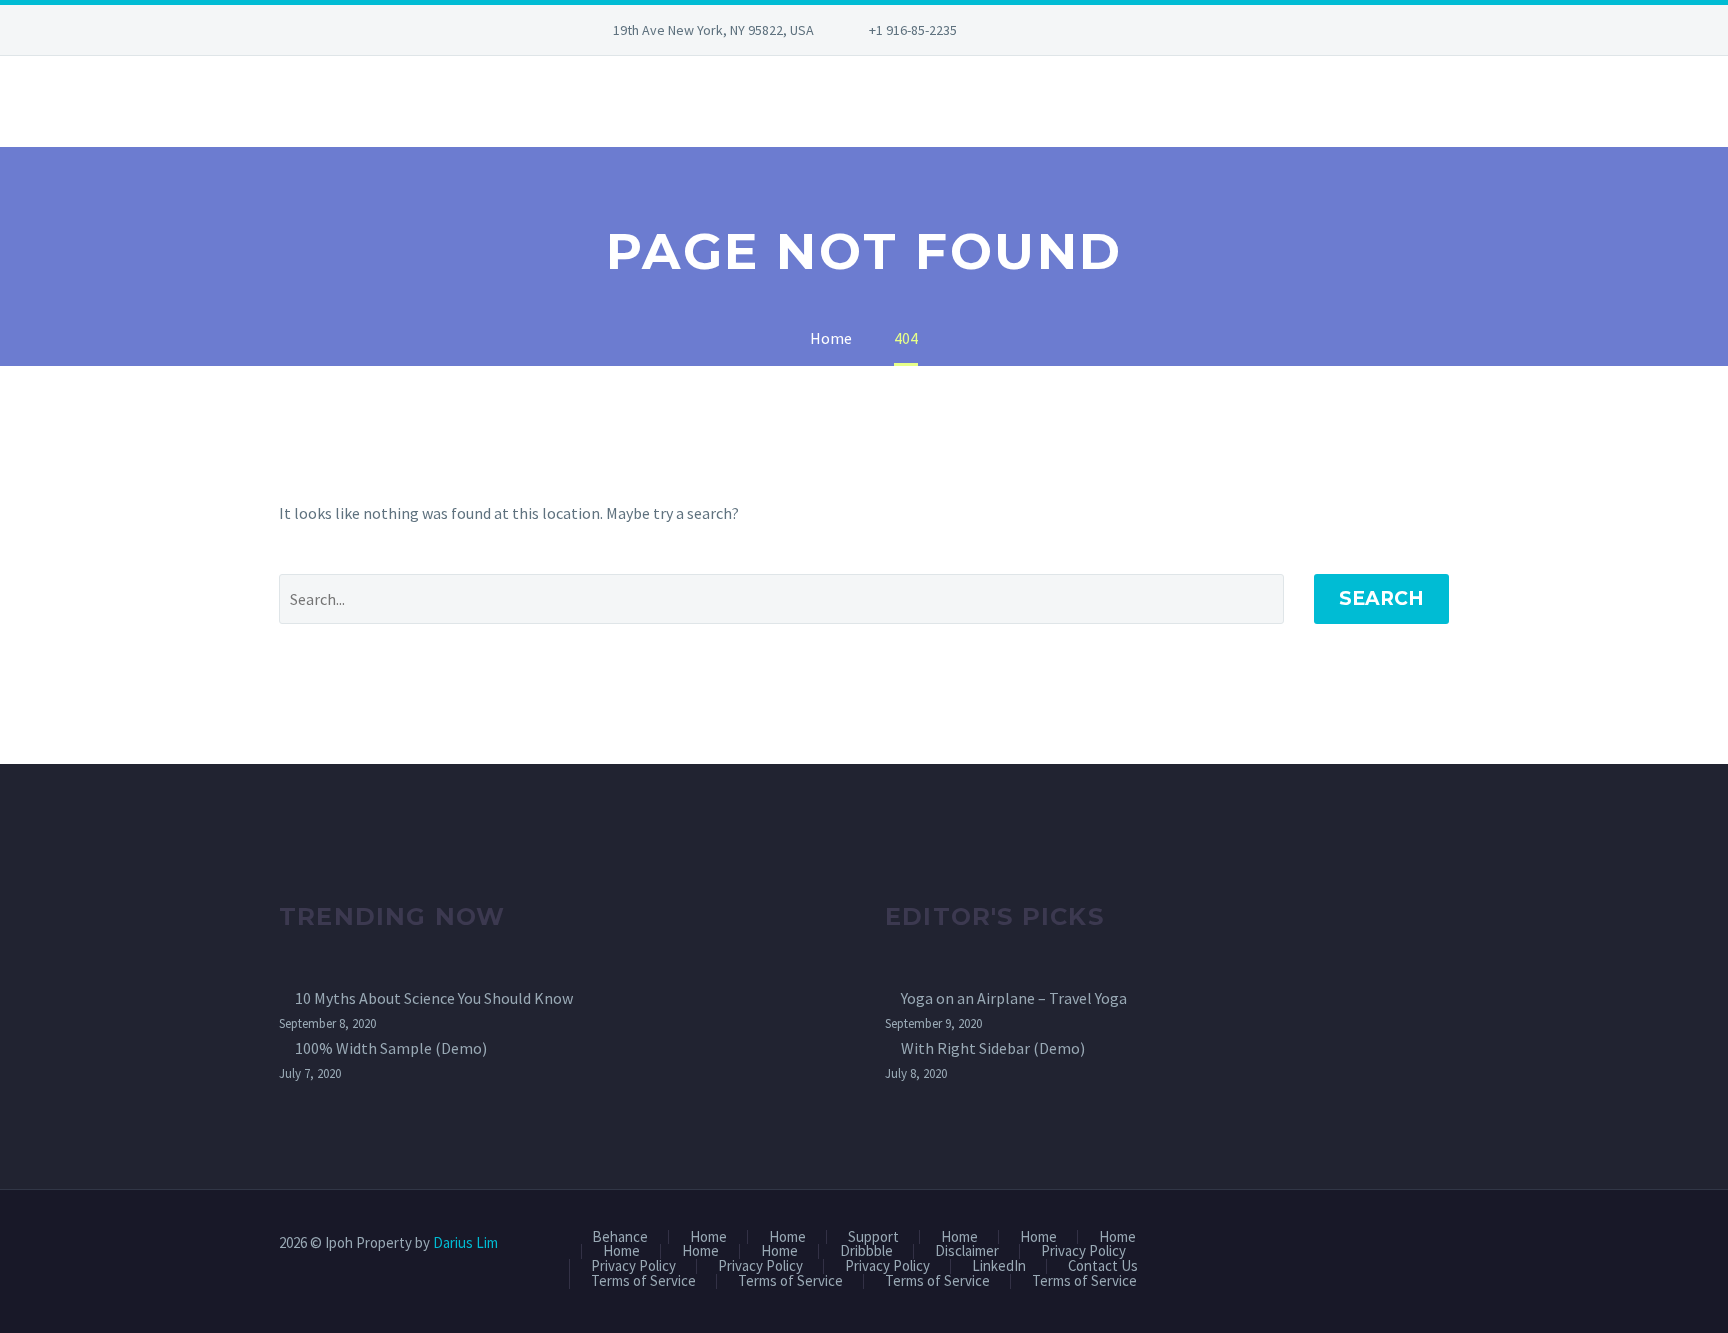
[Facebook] (1037, 30)
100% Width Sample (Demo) (391, 1048)
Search (1381, 598)
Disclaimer (967, 1251)
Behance (620, 1237)
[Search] (279, 101)
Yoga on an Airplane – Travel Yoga (1014, 998)
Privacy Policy (1083, 1251)
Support (873, 1237)
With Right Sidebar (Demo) (993, 1048)
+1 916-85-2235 (913, 30)
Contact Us (1103, 1266)
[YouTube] (1127, 30)
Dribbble (866, 1251)
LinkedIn (999, 1266)
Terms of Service (643, 1281)
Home (708, 1237)
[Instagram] (1097, 30)
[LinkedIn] (1067, 30)
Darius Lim (465, 1242)
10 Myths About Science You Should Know (434, 998)
